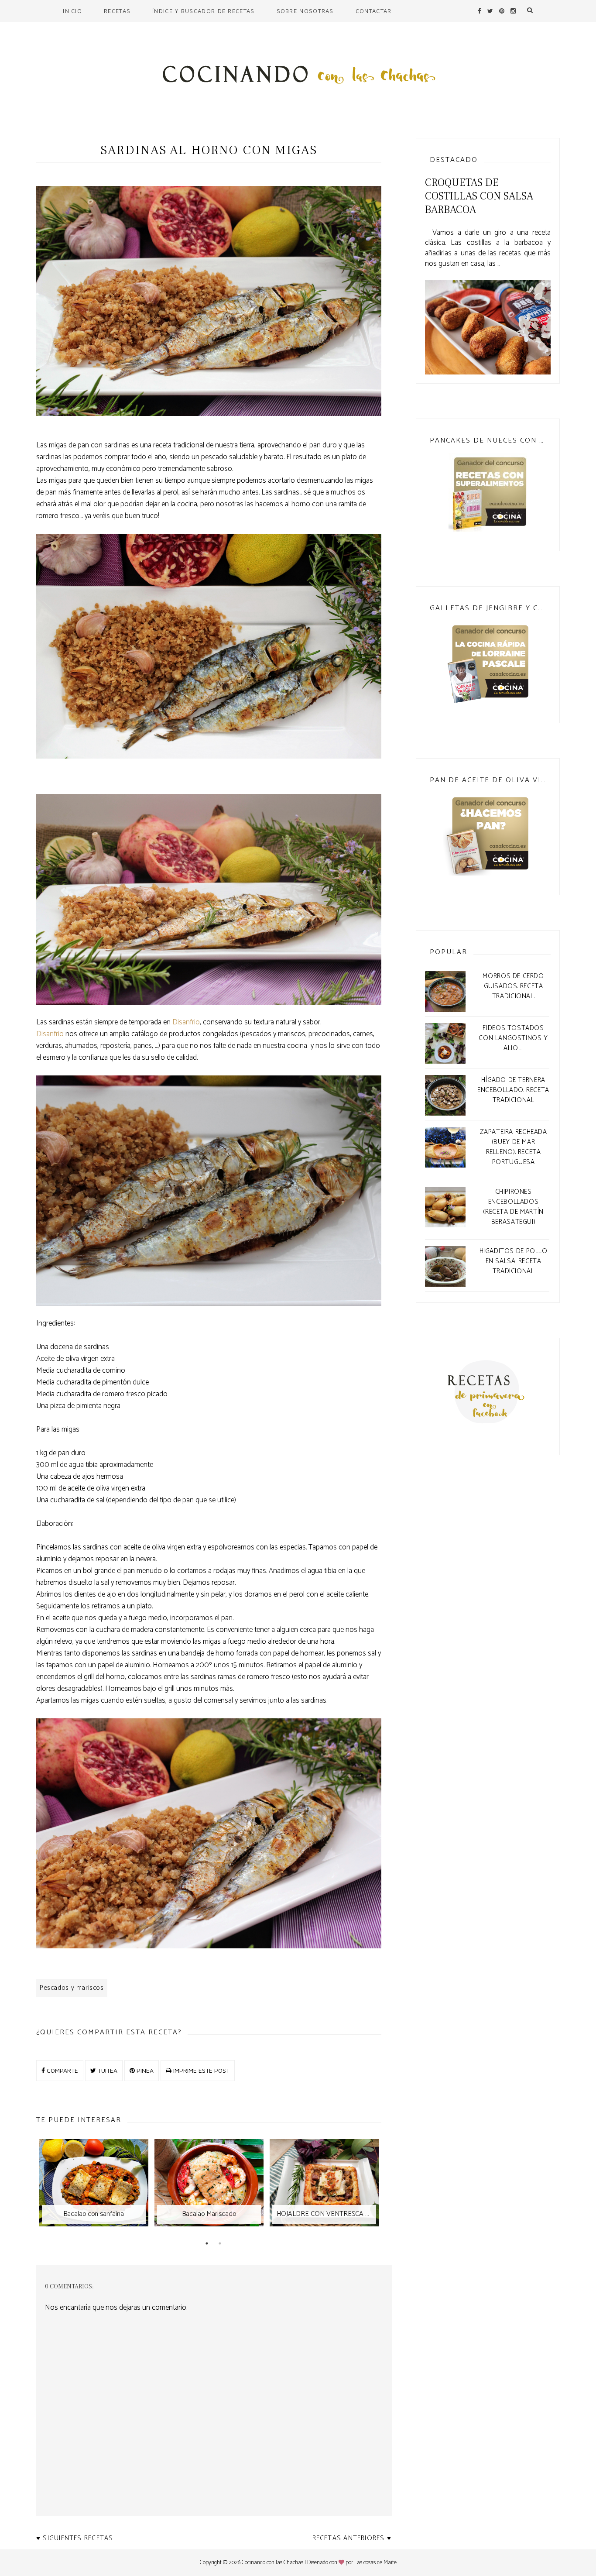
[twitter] (490, 11)
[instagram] (513, 11)
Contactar (374, 11)
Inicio (72, 11)
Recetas (117, 11)
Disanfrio (186, 1022)
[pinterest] (502, 11)
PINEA (144, 2070)
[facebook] (480, 11)
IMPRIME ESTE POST (200, 2070)
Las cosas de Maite (375, 2563)
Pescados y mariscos (72, 1988)
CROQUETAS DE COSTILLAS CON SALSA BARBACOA (479, 196)
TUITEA (107, 2070)
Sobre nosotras (305, 11)
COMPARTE (62, 2070)
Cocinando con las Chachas (272, 2563)
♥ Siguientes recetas (75, 2538)
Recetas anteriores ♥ (352, 2538)
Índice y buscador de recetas (203, 11)
